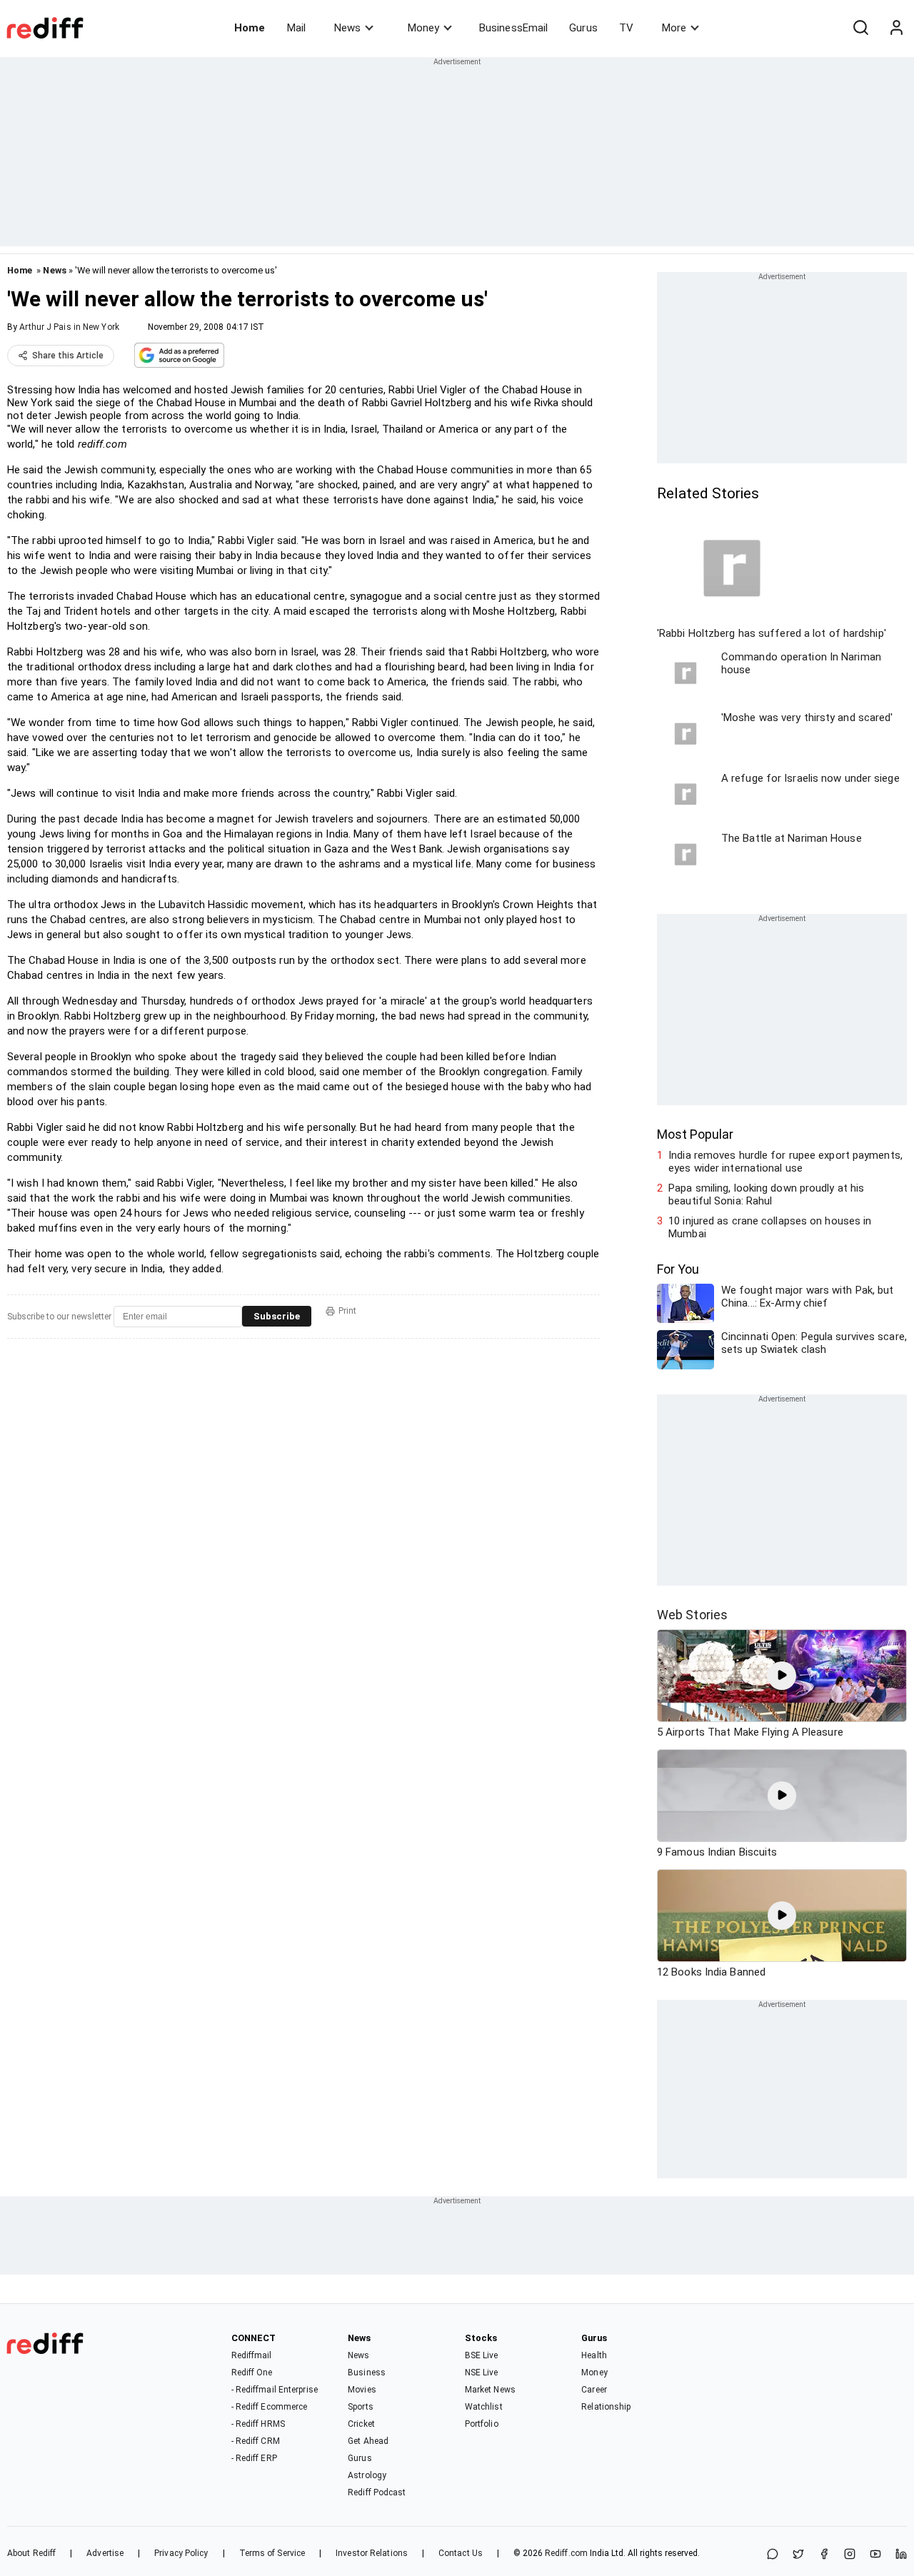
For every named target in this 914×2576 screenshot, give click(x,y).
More (674, 28)
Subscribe (277, 1316)
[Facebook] (824, 2555)
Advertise (105, 2553)
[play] (782, 1676)
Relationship (606, 2407)
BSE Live (482, 2355)
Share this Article (68, 356)
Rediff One (252, 2373)
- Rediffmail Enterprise (275, 2390)
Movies (362, 2390)
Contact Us (461, 2553)
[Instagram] (850, 2555)
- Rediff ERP (254, 2458)
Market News (490, 2390)
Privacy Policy (181, 2553)
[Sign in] (896, 28)
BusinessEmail (513, 28)
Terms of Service (272, 2553)
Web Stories (692, 1615)
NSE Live (482, 2373)
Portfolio (482, 2424)
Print (347, 1311)
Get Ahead (368, 2441)
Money (423, 28)
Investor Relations (372, 2553)
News (347, 28)
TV (626, 28)
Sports (361, 2407)
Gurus (583, 28)
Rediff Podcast (377, 2492)
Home (250, 28)
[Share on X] (798, 2555)
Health (594, 2355)
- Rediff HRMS (258, 2424)
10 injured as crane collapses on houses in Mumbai (770, 1227)
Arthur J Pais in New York (69, 327)
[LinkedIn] (901, 2555)
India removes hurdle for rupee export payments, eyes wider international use (785, 1162)
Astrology (367, 2475)
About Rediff (31, 2553)
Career (594, 2390)
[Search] (860, 28)
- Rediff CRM (256, 2441)
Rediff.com (566, 2553)
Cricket (361, 2424)
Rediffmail (252, 2355)
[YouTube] (875, 2555)
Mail (296, 28)
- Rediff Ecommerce (270, 2407)
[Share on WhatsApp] (773, 2555)
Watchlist (484, 2407)
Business (367, 2373)
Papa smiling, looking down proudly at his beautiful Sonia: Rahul (766, 1194)
